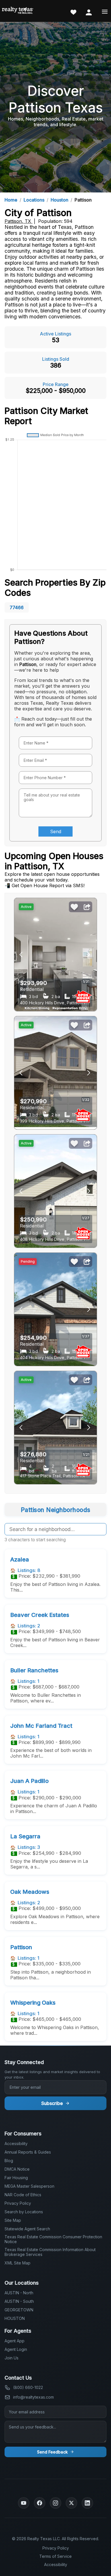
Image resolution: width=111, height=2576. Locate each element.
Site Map (13, 2220)
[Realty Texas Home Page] (18, 11)
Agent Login (16, 2349)
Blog (9, 2161)
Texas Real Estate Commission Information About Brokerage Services (50, 2252)
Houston (59, 200)
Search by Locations (24, 2212)
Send (56, 831)
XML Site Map (18, 2263)
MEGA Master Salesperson (29, 2186)
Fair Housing (16, 2178)
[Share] (87, 907)
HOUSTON (15, 2318)
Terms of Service (55, 2556)
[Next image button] (21, 955)
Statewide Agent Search (27, 2229)
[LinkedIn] (87, 2503)
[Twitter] (71, 2503)
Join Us (12, 2358)
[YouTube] (24, 2503)
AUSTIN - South (19, 2301)
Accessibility (16, 2143)
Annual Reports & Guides (28, 2152)
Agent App (15, 2341)
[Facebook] (40, 2503)
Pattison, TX (18, 221)
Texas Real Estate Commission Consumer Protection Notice (53, 2239)
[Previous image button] (89, 955)
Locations (34, 200)
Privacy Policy (18, 2203)
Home (11, 200)
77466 (17, 607)
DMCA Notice (17, 2169)
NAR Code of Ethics (23, 2195)
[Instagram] (55, 2503)
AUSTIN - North (19, 2293)
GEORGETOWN (19, 2310)
